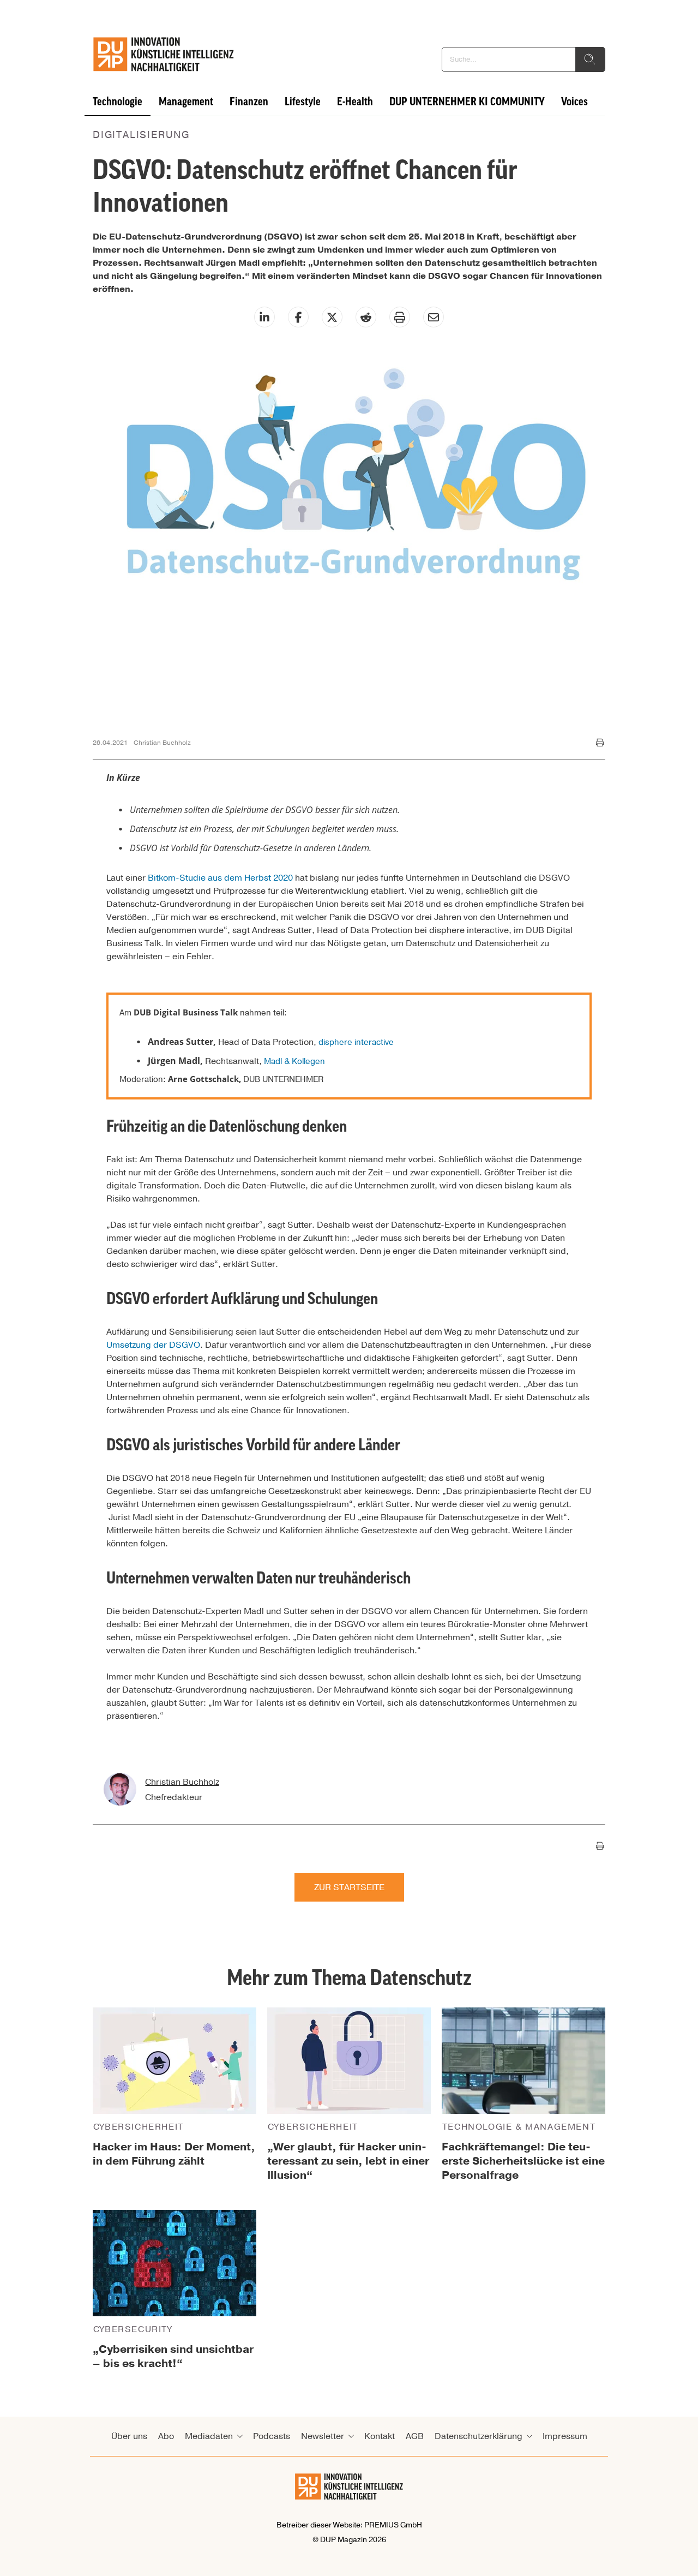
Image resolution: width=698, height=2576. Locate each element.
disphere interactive (356, 1042)
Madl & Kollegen (294, 1061)
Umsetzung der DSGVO (153, 1345)
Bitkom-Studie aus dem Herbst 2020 (220, 878)
